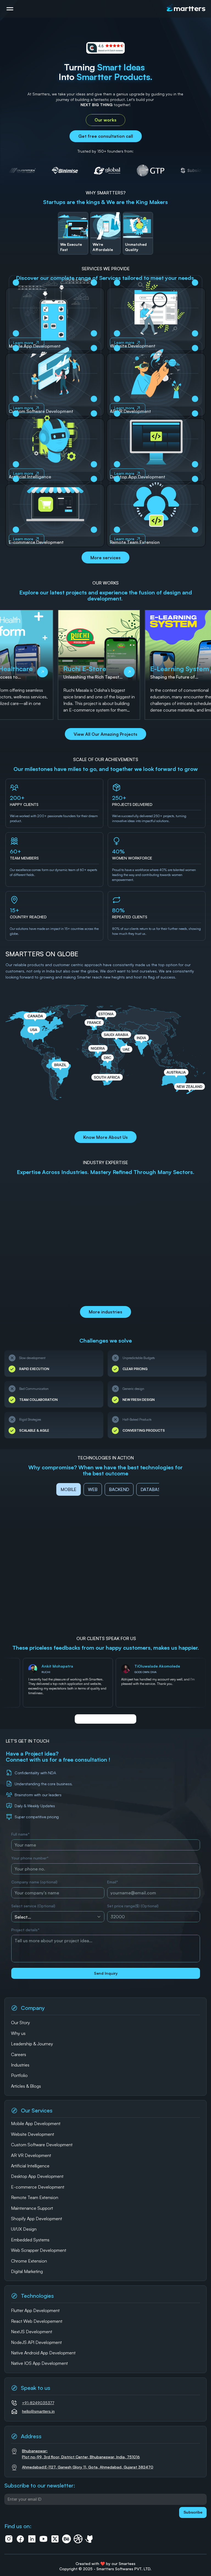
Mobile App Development (36, 2123)
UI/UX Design (24, 2229)
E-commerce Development (38, 2187)
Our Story (20, 2023)
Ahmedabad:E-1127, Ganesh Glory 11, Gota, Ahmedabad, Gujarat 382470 (88, 2467)
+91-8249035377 (38, 2403)
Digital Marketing (27, 2271)
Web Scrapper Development (39, 2250)
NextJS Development (32, 2332)
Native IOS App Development (39, 2363)
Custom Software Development (42, 2145)
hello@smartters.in (38, 2411)
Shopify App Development (37, 2219)
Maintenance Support (32, 2208)
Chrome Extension (29, 2261)
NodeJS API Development (36, 2342)
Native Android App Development (43, 2353)
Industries (20, 2065)
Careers (19, 2054)
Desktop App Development (37, 2176)
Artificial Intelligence (30, 2166)
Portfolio (19, 2075)
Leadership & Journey (32, 2044)
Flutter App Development (35, 2310)
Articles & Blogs (26, 2086)
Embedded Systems (30, 2240)
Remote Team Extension (35, 2197)
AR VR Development (31, 2155)
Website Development (33, 2134)
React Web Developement (37, 2321)
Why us (18, 2033)
